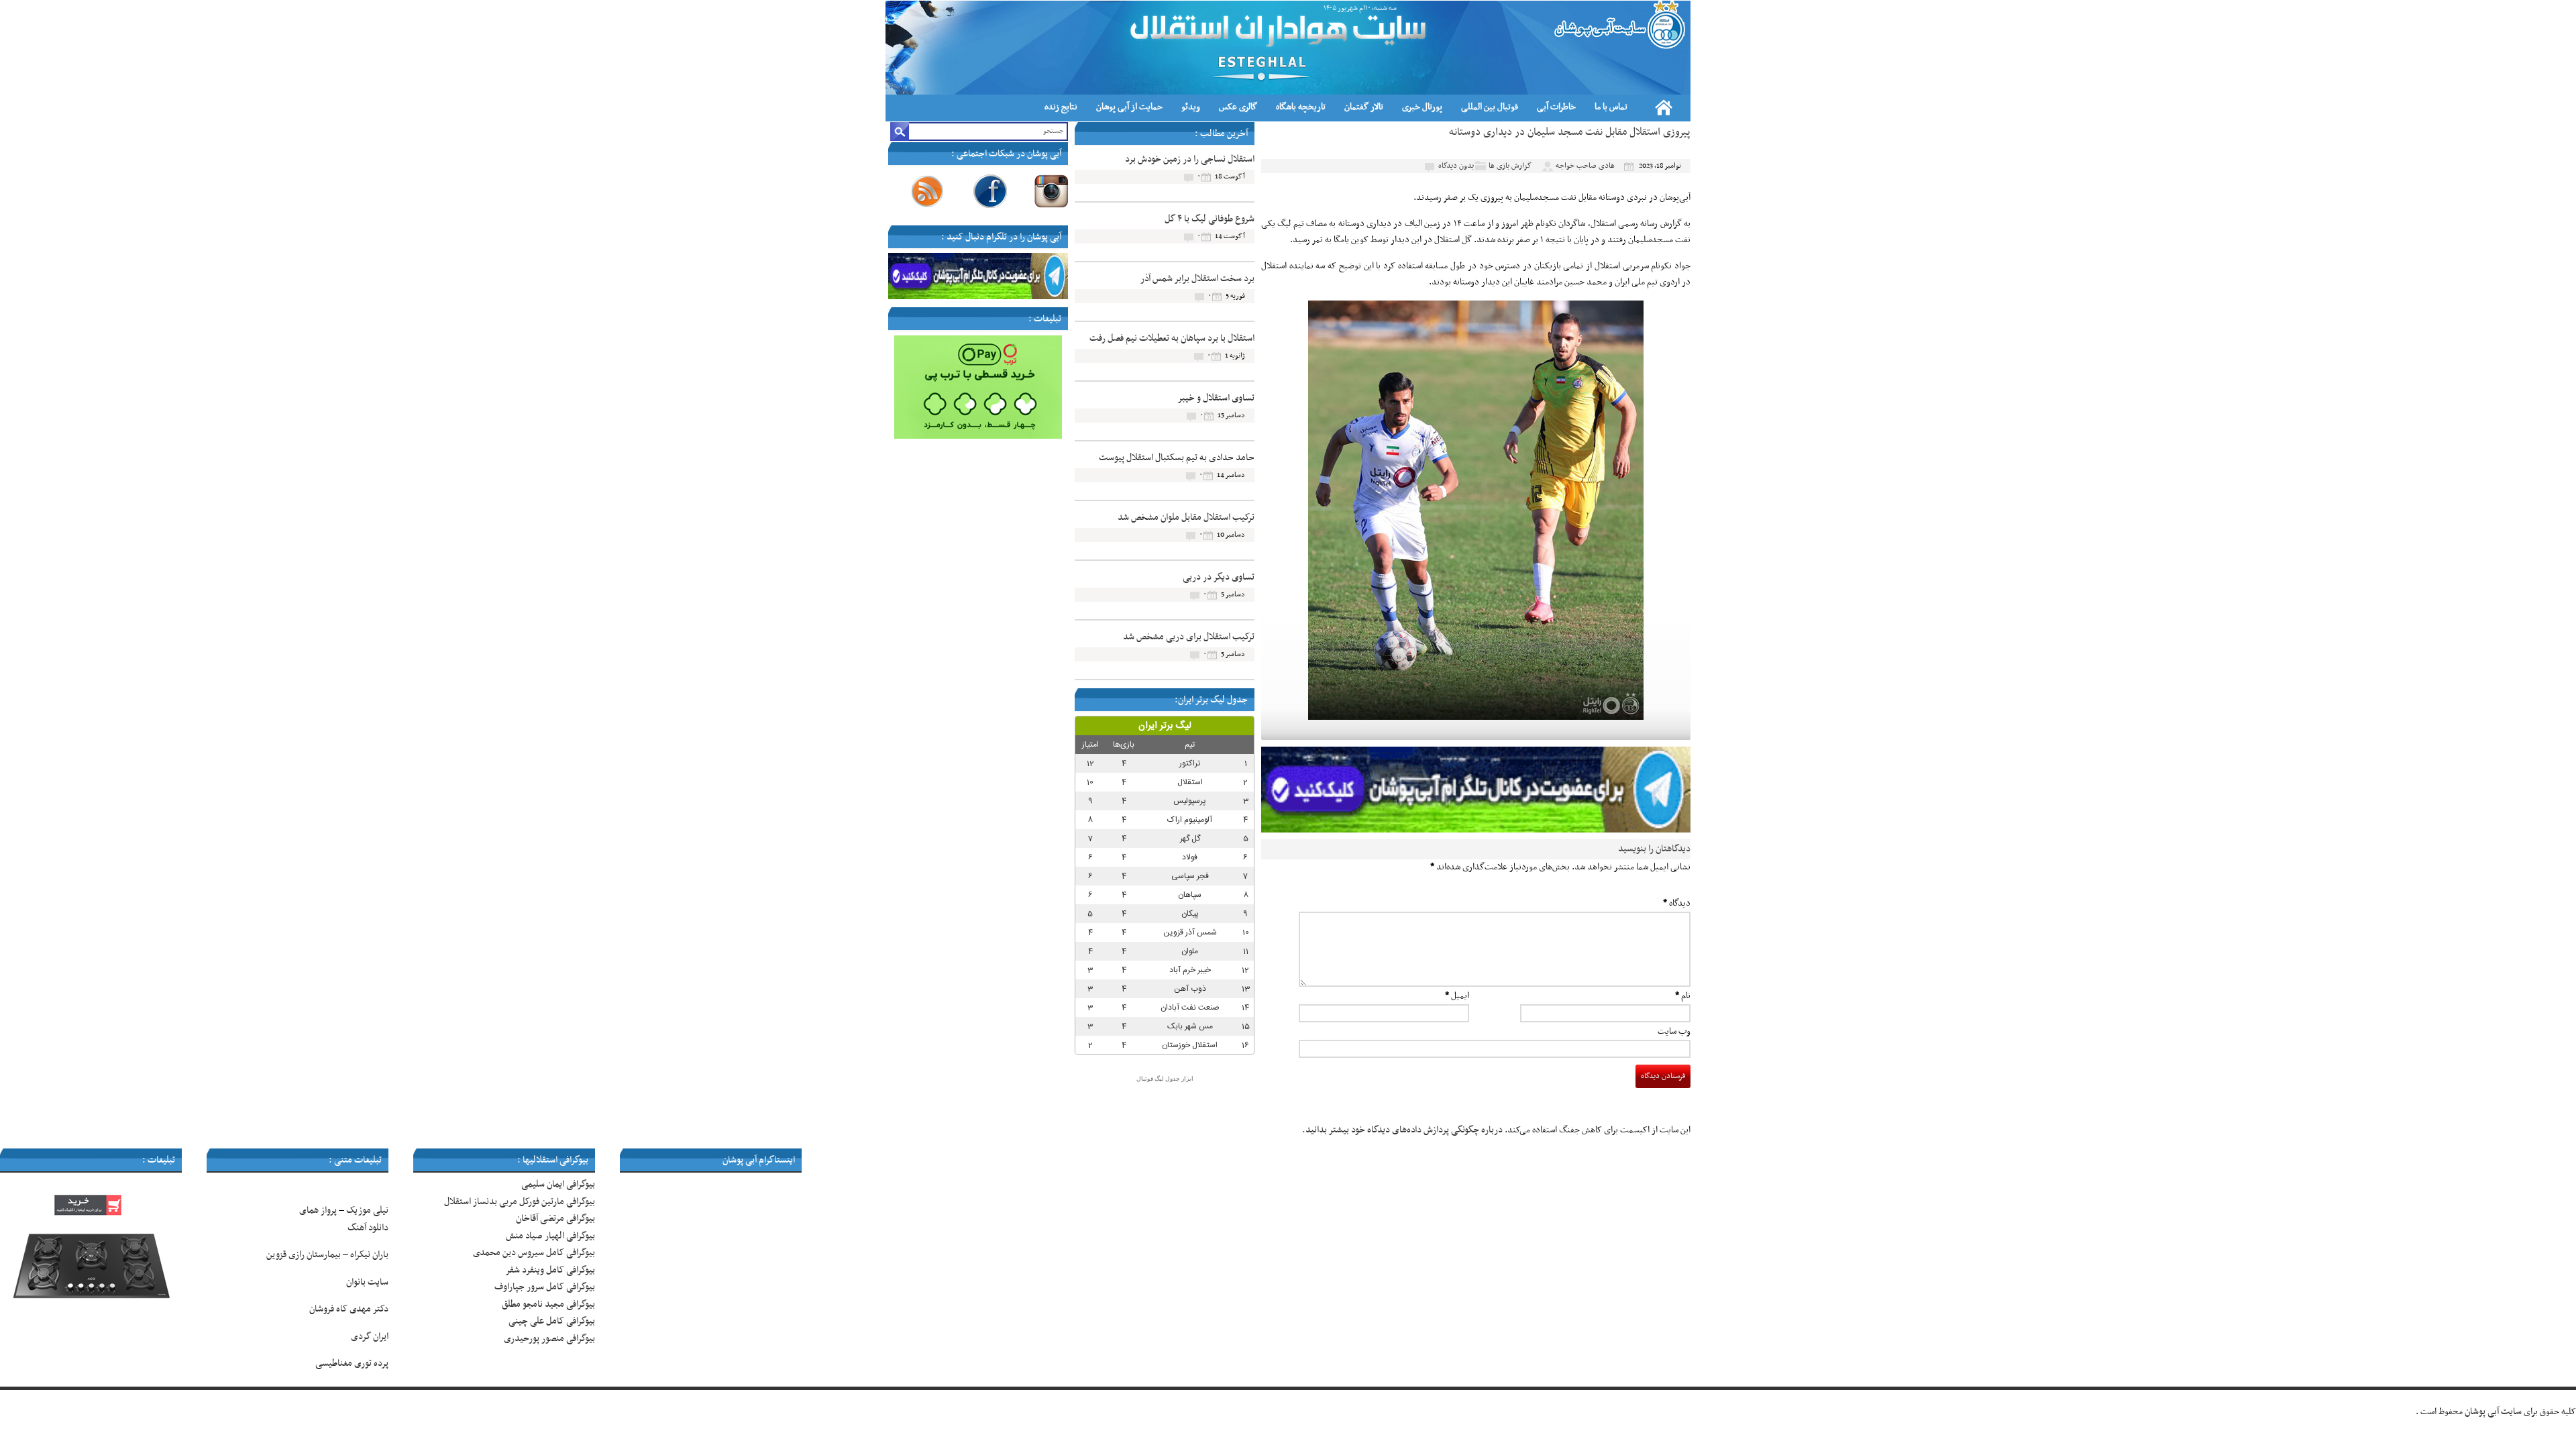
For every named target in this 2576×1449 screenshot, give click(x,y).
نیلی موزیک (367, 1211)
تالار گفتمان (1364, 107)
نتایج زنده (1061, 107)
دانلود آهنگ (368, 1228)
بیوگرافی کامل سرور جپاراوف (545, 1287)
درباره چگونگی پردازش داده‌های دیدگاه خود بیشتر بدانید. (1402, 1130)
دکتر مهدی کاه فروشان (349, 1309)
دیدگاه (1677, 903)
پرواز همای (318, 1211)
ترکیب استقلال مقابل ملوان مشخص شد (1186, 518)
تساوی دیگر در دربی (1219, 577)
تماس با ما (1611, 107)
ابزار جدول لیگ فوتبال (1165, 1079)
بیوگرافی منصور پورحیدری (549, 1339)
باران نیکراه (369, 1255)
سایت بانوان (367, 1282)
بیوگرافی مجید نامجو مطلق (548, 1304)
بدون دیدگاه (1456, 166)
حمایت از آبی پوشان (1129, 107)
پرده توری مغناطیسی (352, 1363)
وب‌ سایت (1674, 1031)
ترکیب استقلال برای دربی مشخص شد (1189, 637)
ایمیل (1457, 996)
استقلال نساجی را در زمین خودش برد (1190, 159)
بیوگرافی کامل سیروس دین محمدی (534, 1253)
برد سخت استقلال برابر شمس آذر (1197, 279)
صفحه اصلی (1664, 107)
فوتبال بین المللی (1490, 107)
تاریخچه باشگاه (1301, 107)
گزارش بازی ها (1510, 166)
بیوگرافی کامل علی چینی (552, 1321)
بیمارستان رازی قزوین (304, 1255)
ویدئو (1191, 107)
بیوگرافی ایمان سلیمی (558, 1184)
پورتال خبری (1422, 107)
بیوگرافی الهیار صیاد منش (550, 1236)
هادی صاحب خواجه (1585, 166)
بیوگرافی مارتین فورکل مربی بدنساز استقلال (520, 1202)
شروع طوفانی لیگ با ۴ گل (1210, 219)
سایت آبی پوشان (2493, 1412)
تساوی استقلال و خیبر (1216, 398)
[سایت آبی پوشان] (1618, 25)
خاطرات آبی (1556, 107)
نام (1683, 996)
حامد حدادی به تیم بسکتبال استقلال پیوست (1177, 458)
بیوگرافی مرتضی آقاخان (555, 1219)
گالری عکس (1238, 107)
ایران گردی (369, 1337)
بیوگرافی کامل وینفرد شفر (550, 1270)
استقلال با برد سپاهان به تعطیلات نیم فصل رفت (1172, 338)
